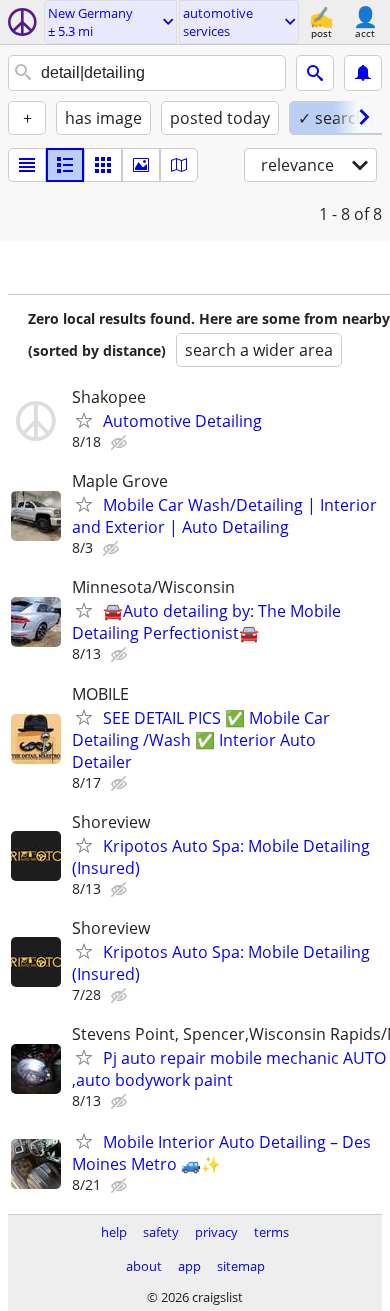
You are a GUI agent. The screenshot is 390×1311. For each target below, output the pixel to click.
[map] (179, 165)
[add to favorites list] (84, 420)
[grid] (103, 165)
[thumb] (65, 165)
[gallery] (141, 165)
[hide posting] (121, 443)
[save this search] (363, 73)
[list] (27, 165)
